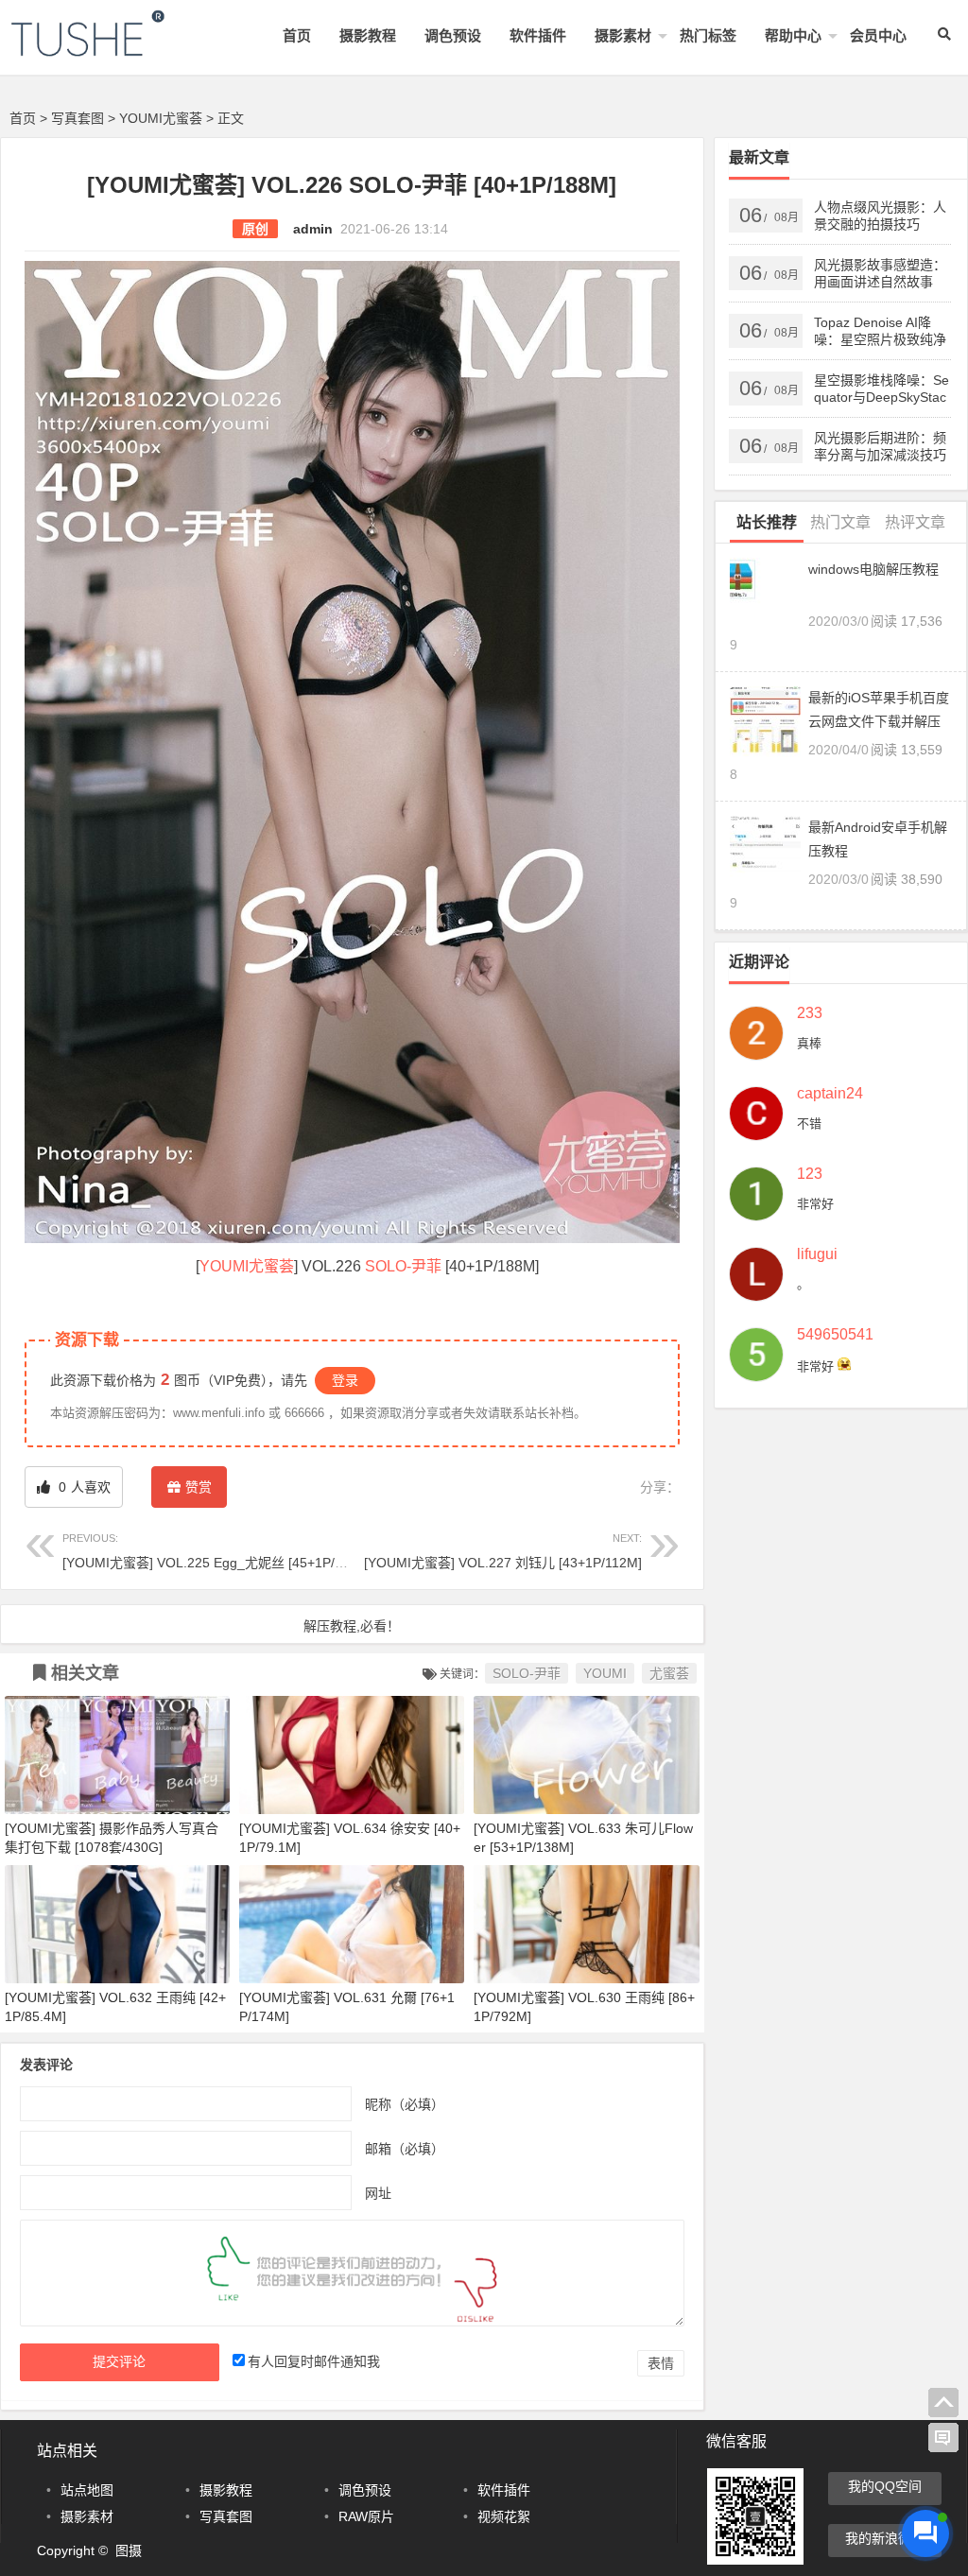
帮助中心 (793, 35)
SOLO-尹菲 (403, 1266)
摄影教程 (368, 35)
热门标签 (708, 35)
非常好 (815, 1204)
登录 (345, 1380)
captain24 (830, 1094)
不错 (809, 1124)
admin (313, 229)
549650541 (835, 1335)
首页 (297, 35)
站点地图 (87, 2490)
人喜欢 (83, 1487)
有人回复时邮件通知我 (314, 2361)
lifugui (817, 1254)
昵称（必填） (405, 2104)
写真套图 (78, 118)
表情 (661, 2363)
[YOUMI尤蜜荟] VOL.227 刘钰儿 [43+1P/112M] (502, 1551)
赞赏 (199, 1487)
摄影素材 (623, 35)
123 (810, 1174)
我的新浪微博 (885, 2538)
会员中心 (878, 35)
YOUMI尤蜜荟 (161, 118)
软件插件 (538, 35)
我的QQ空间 (885, 2486)
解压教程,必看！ (352, 1626)
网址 (378, 2193)
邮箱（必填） (405, 2149)
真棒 (809, 1043)
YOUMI (224, 1266)
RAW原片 (366, 2516)
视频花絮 (504, 2516)
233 (810, 1013)
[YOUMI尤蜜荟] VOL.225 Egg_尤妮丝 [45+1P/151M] (217, 1551)
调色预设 (453, 35)
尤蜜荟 (271, 1266)
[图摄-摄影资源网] (113, 49)
